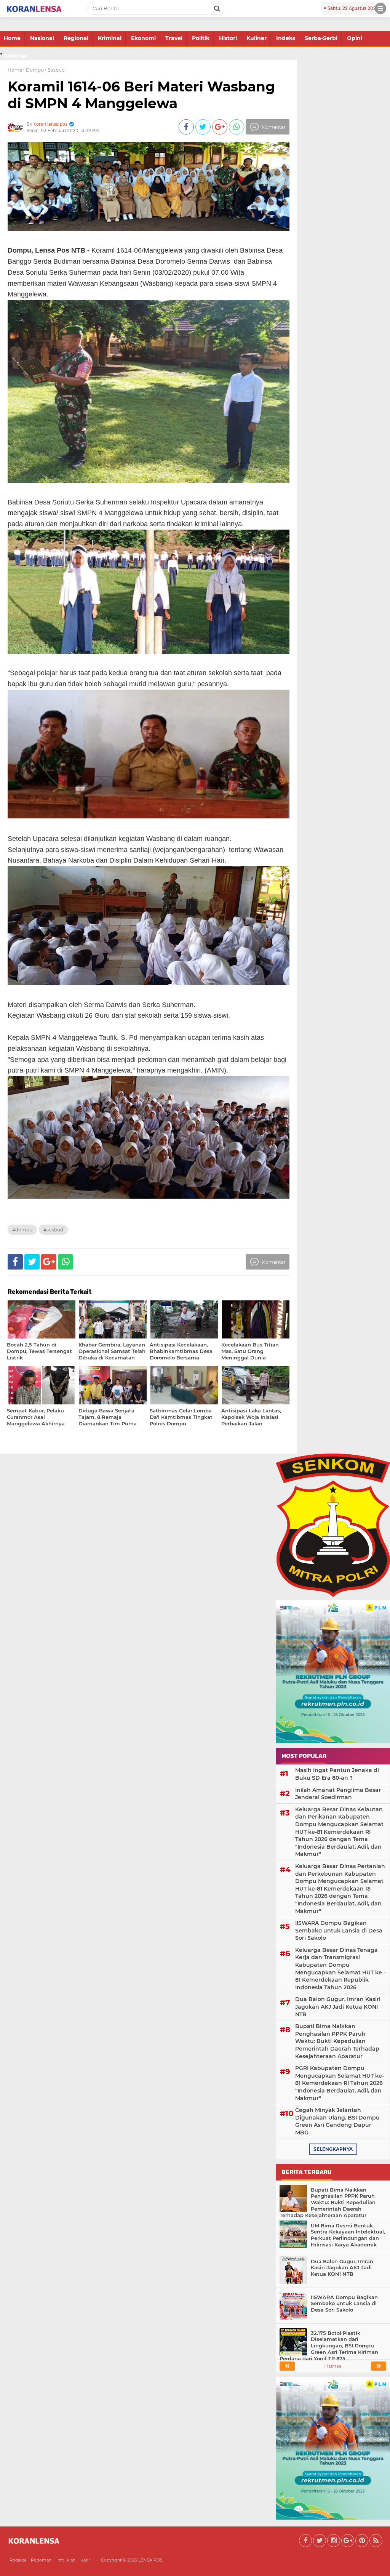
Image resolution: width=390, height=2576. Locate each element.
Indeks (286, 38)
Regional (76, 38)
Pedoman (41, 2560)
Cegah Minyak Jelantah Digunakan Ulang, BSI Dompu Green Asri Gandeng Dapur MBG (337, 2121)
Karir (85, 2560)
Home (12, 38)
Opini (355, 38)
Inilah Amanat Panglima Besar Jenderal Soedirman (338, 1794)
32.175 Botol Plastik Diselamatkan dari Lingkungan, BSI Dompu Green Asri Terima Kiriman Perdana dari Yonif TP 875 (329, 2346)
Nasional (42, 38)
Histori (228, 38)
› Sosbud (55, 70)
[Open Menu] (380, 8)
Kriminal (110, 38)
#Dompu (22, 1230)
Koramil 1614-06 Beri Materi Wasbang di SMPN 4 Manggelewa (141, 95)
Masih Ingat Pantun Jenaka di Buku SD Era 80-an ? (337, 1774)
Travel (174, 38)
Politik (201, 38)
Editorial (15, 56)
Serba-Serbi (321, 38)
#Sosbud (53, 1230)
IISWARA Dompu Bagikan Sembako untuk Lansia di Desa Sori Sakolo (339, 1930)
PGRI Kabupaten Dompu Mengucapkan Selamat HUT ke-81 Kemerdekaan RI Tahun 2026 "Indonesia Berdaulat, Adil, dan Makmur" (340, 2083)
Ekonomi (143, 38)
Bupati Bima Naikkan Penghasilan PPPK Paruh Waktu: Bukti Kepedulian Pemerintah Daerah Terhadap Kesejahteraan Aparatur (337, 2041)
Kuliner (257, 38)
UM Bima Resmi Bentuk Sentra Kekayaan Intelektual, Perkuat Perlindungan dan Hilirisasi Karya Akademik (348, 2235)
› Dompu (34, 70)
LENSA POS (150, 2560)
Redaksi (18, 2560)
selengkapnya (333, 2149)
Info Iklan (66, 2560)
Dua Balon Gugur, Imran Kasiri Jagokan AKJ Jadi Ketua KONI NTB (338, 2007)
